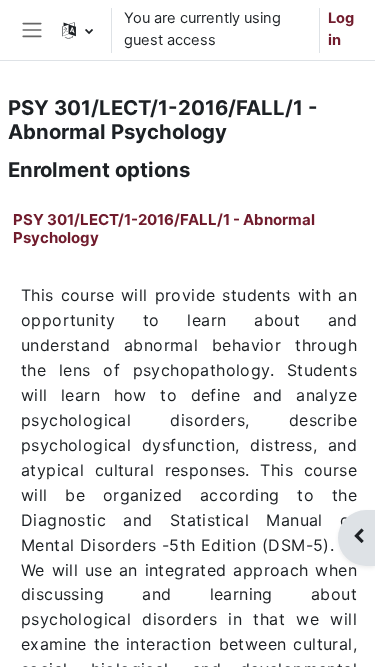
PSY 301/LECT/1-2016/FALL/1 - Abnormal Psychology (164, 228)
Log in (341, 29)
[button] (77, 30)
